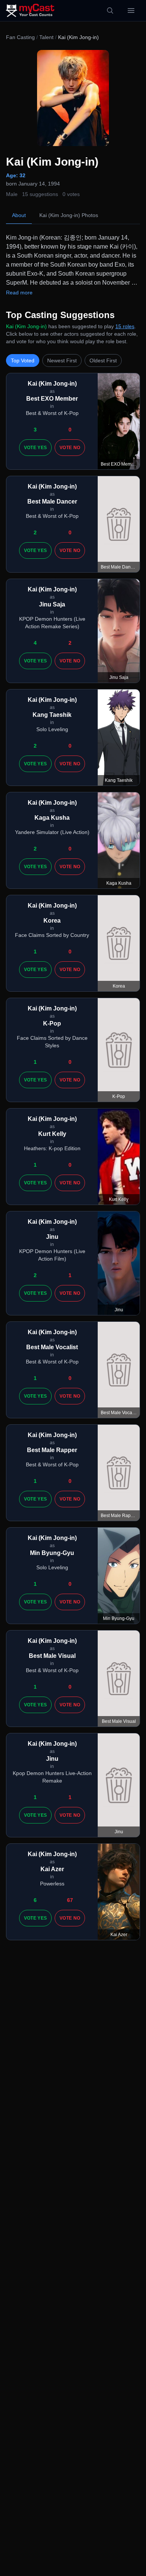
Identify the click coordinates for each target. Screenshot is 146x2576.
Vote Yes (35, 448)
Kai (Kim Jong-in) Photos (69, 215)
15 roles (125, 326)
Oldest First (103, 360)
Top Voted (23, 360)
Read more (19, 293)
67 (70, 1900)
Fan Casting (20, 37)
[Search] (110, 11)
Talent (46, 37)
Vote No (70, 448)
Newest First (62, 360)
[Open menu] (131, 11)
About (19, 215)
